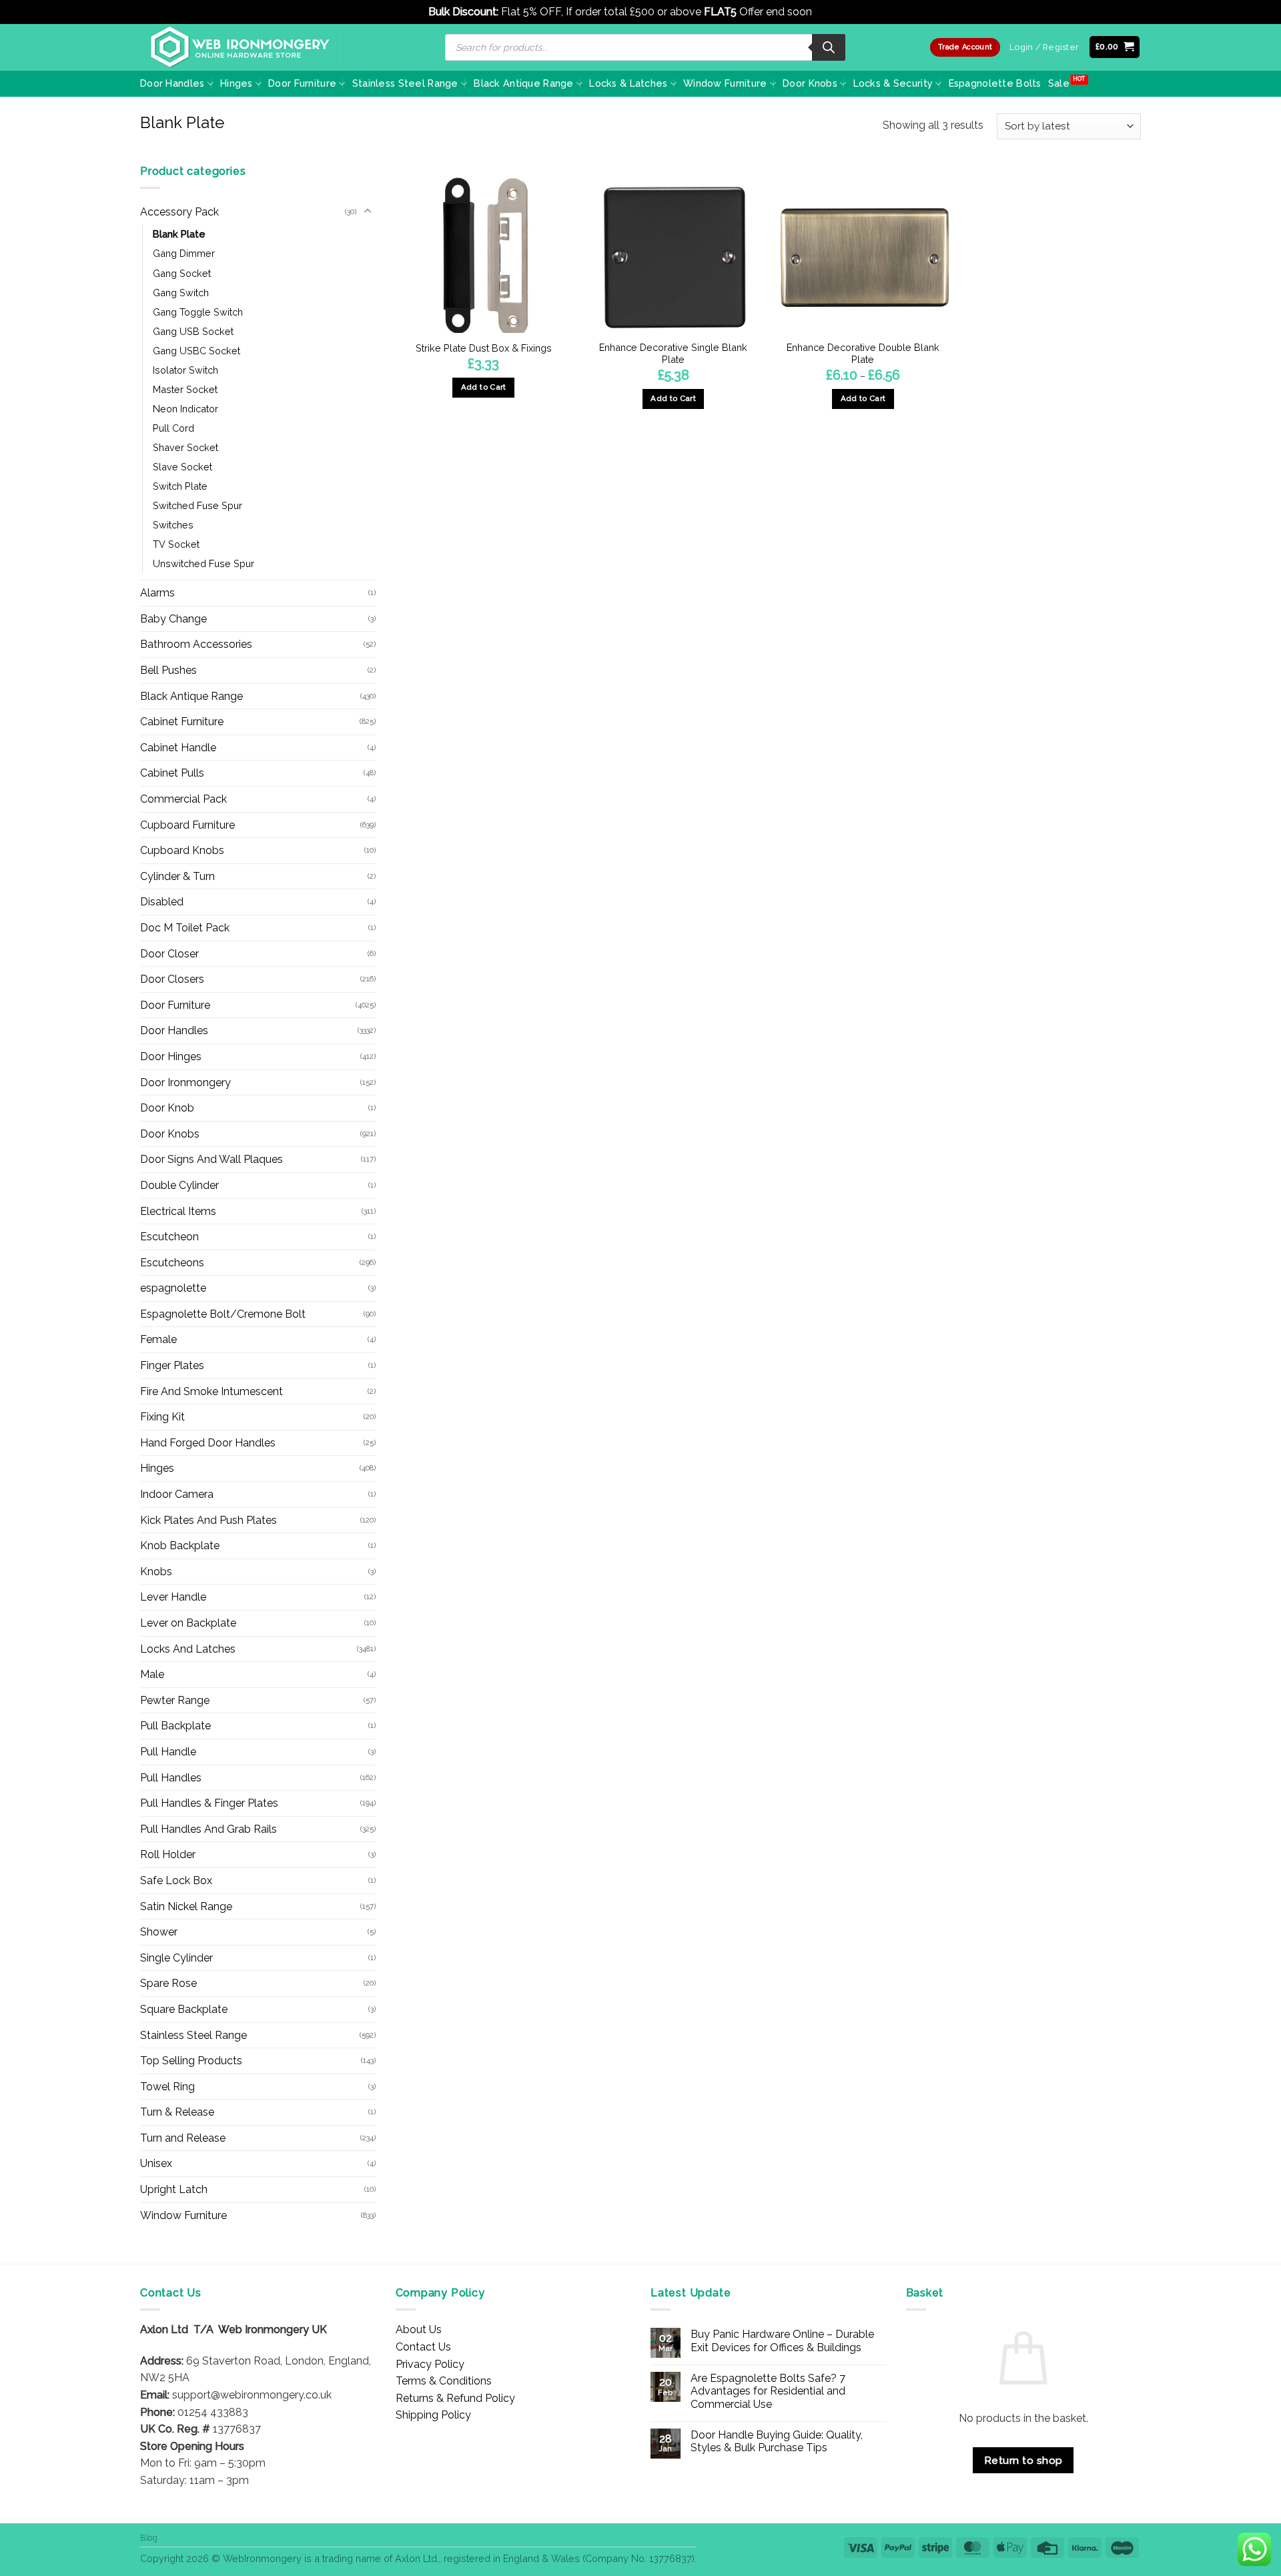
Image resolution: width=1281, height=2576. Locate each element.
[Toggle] (368, 211)
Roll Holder (168, 1854)
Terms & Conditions (444, 2381)
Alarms (157, 593)
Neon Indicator (185, 409)
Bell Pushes (168, 670)
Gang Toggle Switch (198, 312)
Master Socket (185, 389)
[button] (1115, 47)
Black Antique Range (523, 83)
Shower (159, 1932)
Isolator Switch (185, 370)
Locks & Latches (628, 83)
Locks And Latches (188, 1649)
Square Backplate (184, 2009)
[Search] (829, 47)
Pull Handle (168, 1752)
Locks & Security (893, 83)
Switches (173, 525)
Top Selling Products (191, 2061)
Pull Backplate (175, 1726)
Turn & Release (177, 2112)
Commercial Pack (183, 799)
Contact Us (423, 2347)
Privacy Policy (430, 2364)
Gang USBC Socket (196, 351)
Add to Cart (673, 398)
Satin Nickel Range (186, 1906)
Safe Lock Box (176, 1880)
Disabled (162, 902)
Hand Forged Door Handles (208, 1443)
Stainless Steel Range (405, 83)
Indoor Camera (177, 1494)
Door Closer (169, 954)
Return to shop (1023, 2460)
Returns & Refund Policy (455, 2398)
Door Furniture (302, 83)
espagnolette (173, 1288)
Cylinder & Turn (177, 876)
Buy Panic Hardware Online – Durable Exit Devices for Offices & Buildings (782, 2340)
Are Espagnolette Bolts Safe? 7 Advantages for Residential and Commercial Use (768, 2391)
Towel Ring (167, 2087)
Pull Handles (171, 1778)
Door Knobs (810, 83)
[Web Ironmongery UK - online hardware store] (240, 47)
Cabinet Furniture (182, 722)
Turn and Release (183, 2138)
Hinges (237, 83)
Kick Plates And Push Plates (208, 1520)
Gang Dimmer (184, 253)
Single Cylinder (176, 1958)
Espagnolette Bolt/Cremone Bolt (223, 1314)
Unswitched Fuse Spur (203, 563)
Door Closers (172, 979)
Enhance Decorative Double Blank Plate (863, 354)
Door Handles (172, 83)
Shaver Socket (185, 447)
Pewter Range (175, 1700)
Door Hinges (171, 1056)
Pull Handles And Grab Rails (208, 1829)
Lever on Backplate (188, 1623)
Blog (149, 2538)
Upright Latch (174, 2189)
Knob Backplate (180, 1546)
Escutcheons (172, 1263)
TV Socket (176, 544)
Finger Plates (172, 1365)
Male (152, 1674)
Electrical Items (178, 1211)
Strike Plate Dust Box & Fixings (484, 348)
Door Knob (167, 1108)
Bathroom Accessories (196, 644)
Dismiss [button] (834, 12)
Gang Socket (182, 273)
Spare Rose (168, 1983)
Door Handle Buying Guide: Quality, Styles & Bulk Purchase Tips (777, 2441)
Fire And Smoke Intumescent (211, 1391)
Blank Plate (179, 234)
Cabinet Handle (178, 748)
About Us (419, 2329)
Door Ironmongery (185, 1083)
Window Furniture (725, 83)
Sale (1059, 83)
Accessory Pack (179, 212)
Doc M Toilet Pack (185, 928)
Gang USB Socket (193, 331)
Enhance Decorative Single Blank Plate (673, 354)
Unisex (156, 2163)
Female (158, 1339)
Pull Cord (173, 428)
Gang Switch (181, 293)
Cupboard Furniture (187, 825)
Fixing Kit (162, 1417)
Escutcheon (169, 1237)
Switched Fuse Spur (197, 505)
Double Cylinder (179, 1185)
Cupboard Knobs (182, 850)
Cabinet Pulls (172, 773)
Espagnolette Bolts (995, 83)
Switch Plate (180, 486)
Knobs (156, 1572)
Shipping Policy (433, 2415)
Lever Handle (173, 1597)
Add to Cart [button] (484, 387)
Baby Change (173, 619)
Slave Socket (182, 467)
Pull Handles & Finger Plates (209, 1803)
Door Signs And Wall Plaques (211, 1159)
